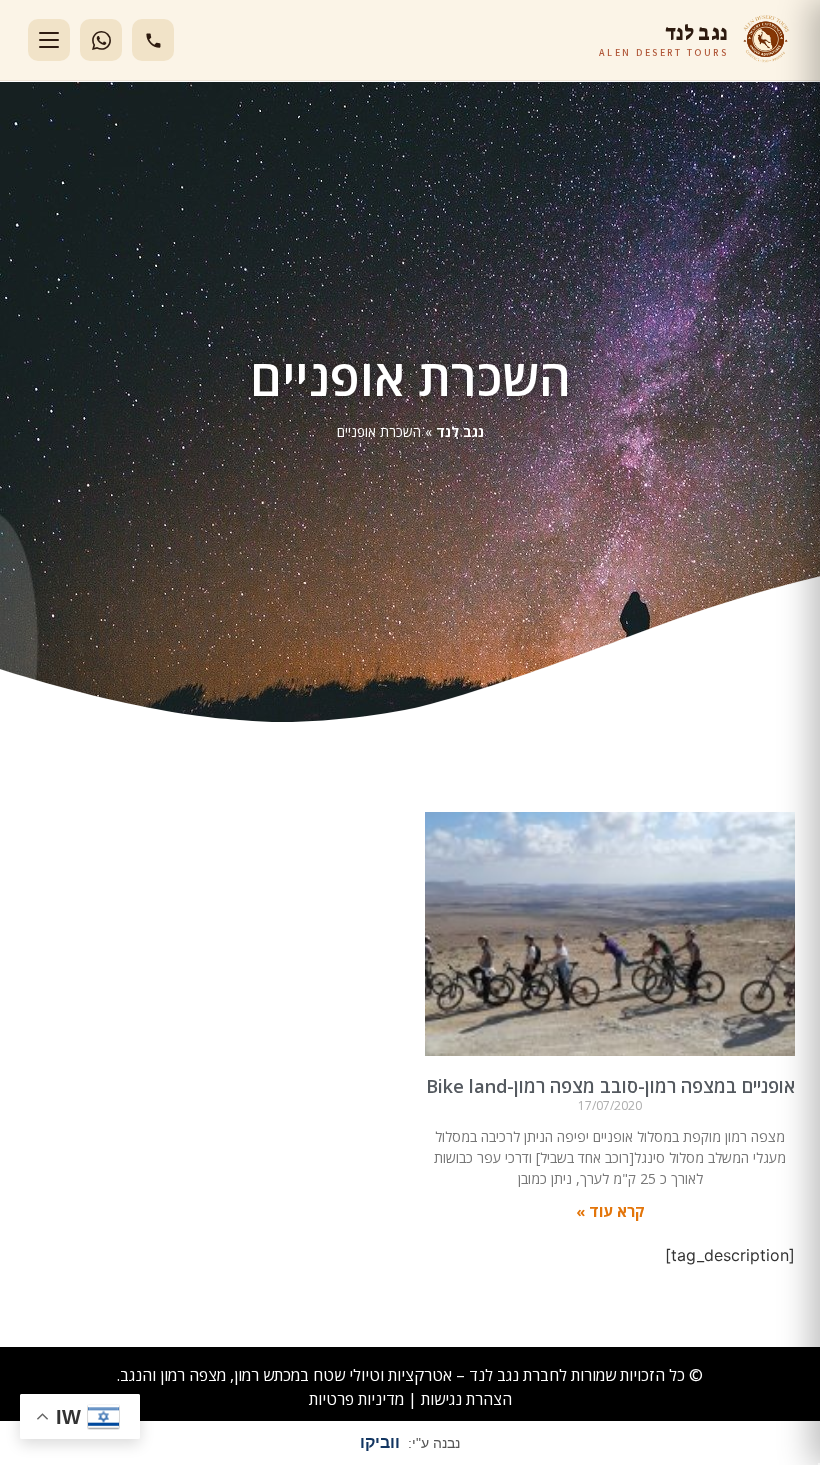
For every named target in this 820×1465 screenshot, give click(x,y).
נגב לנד (460, 431)
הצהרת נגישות (466, 1399)
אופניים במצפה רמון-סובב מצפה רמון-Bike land (610, 1086)
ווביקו (380, 1442)
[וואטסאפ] (101, 40)
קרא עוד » (610, 1211)
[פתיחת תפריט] (49, 40)
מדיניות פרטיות (356, 1399)
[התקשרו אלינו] (153, 40)
